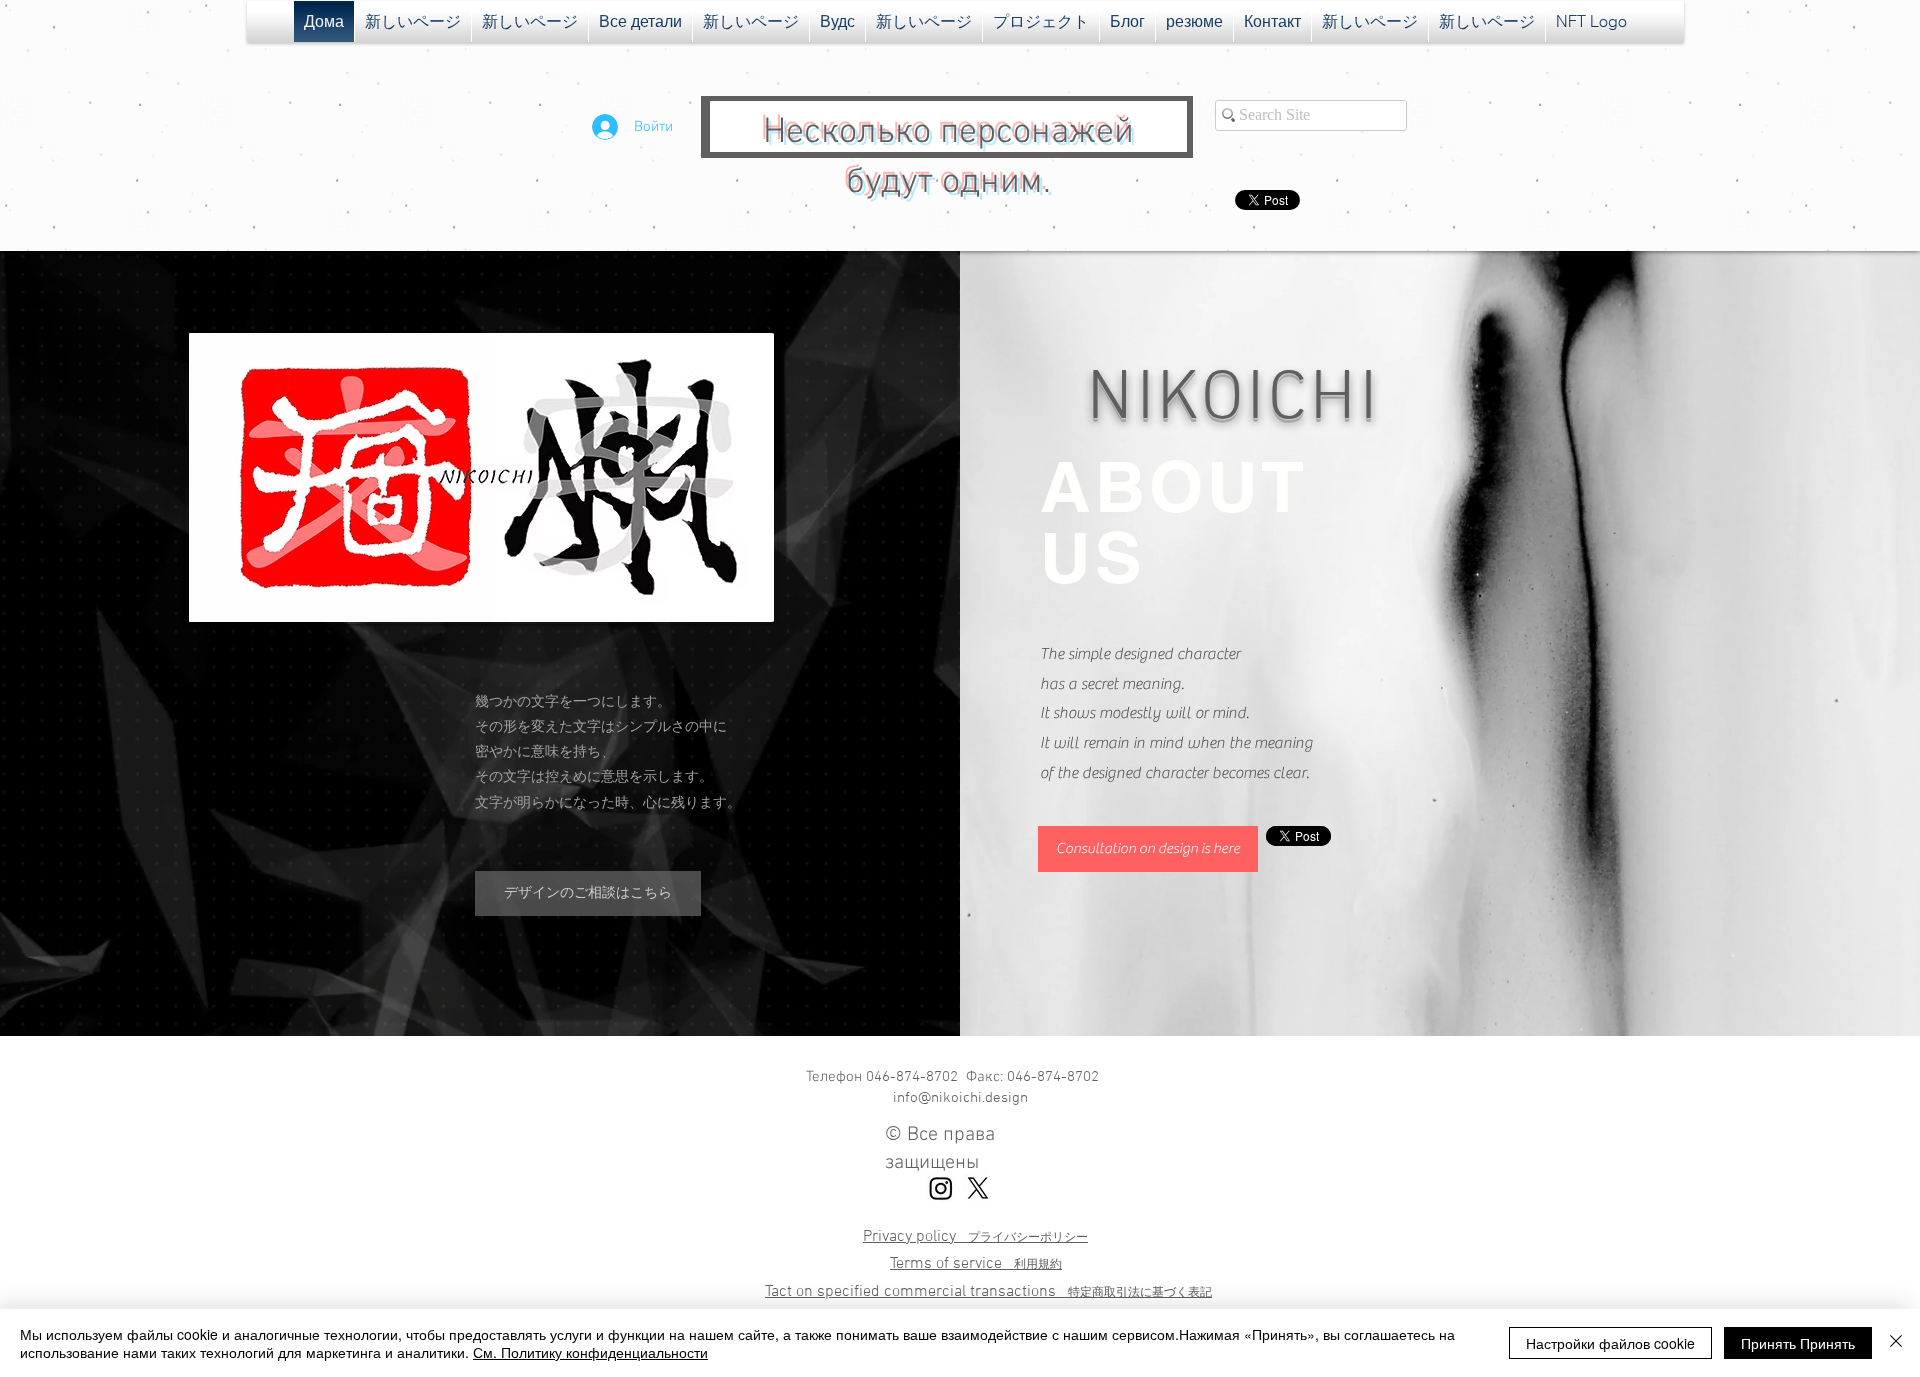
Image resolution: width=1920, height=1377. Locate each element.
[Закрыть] (1896, 1343)
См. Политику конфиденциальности (590, 1352)
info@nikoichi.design (960, 1098)
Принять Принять (1798, 1343)
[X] (978, 1188)
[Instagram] (941, 1188)
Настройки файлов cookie (1610, 1343)
